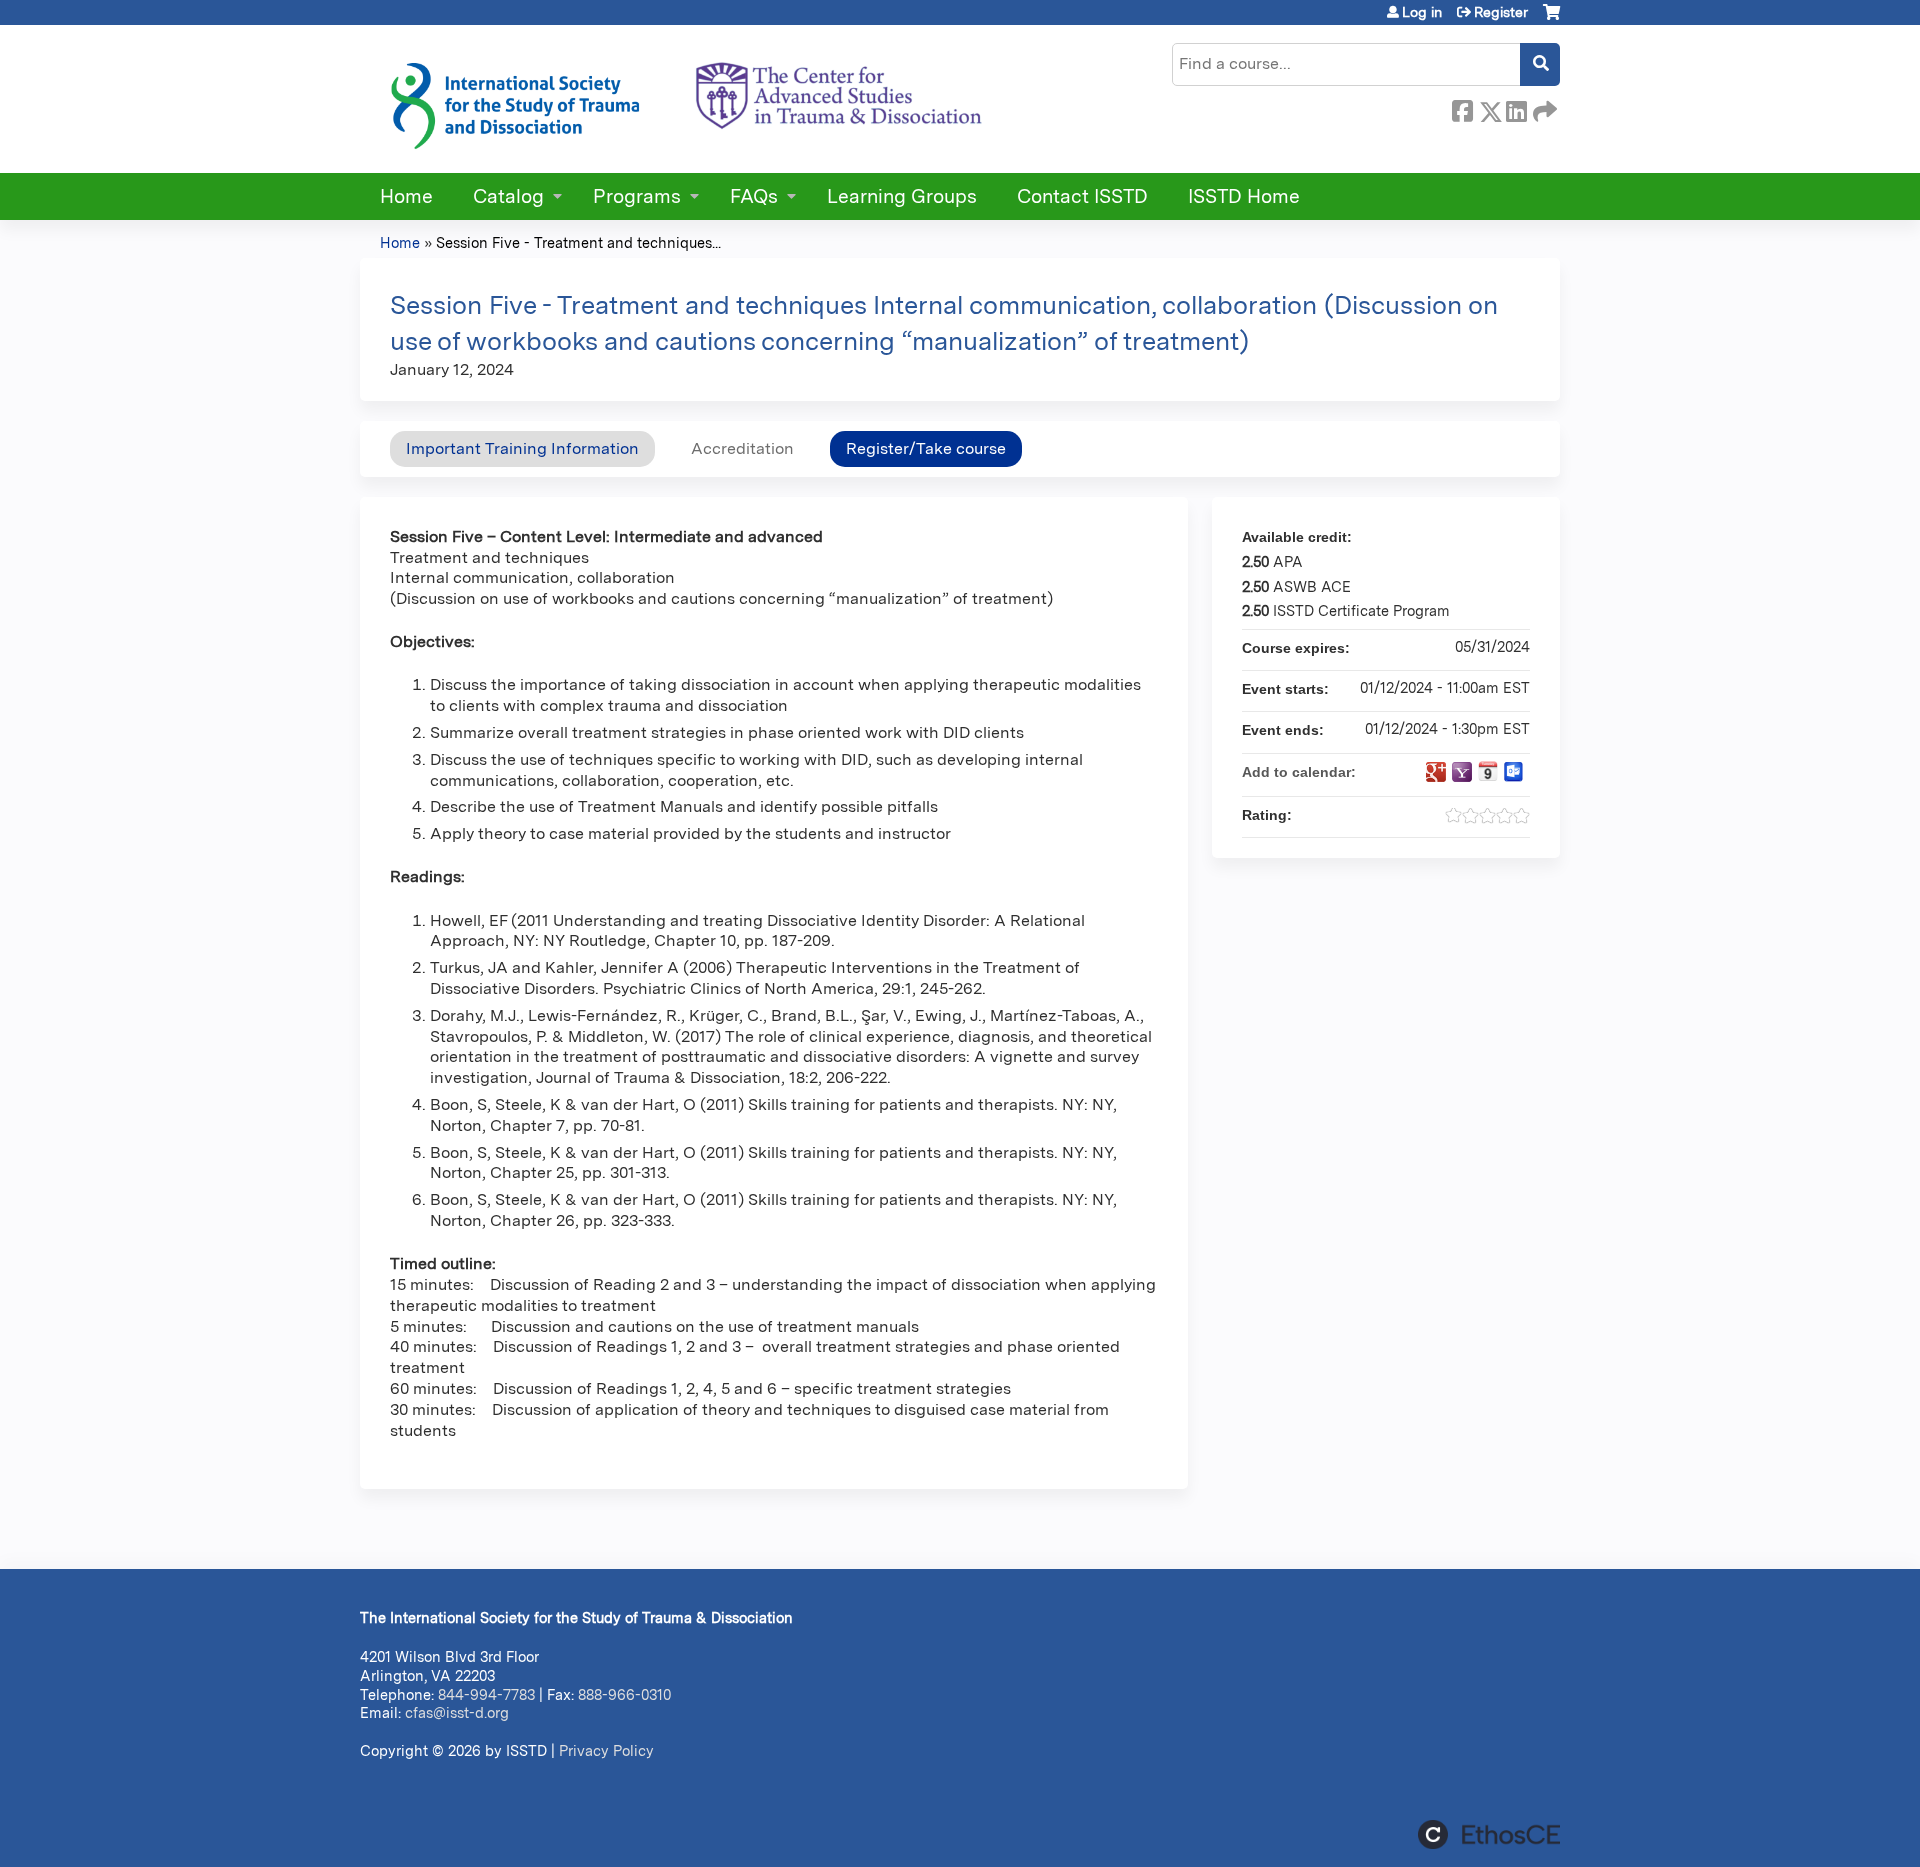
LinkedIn (1516, 108)
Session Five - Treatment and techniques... (578, 242)
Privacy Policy (606, 1750)
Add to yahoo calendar (1462, 772)
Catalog (508, 196)
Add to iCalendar (1488, 771)
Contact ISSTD (1082, 196)
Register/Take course (926, 448)
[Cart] (1551, 19)
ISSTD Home (1244, 196)
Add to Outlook (1514, 772)
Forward (1543, 108)
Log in (1422, 12)
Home (406, 196)
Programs (637, 196)
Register (1501, 12)
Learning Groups (902, 196)
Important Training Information (522, 448)
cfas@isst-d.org (457, 1712)
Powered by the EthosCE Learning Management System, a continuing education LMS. (1489, 1834)
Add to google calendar (1436, 772)
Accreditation (742, 448)
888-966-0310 (624, 1694)
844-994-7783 (486, 1694)
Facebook (1462, 108)
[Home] (685, 99)
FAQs (754, 196)
